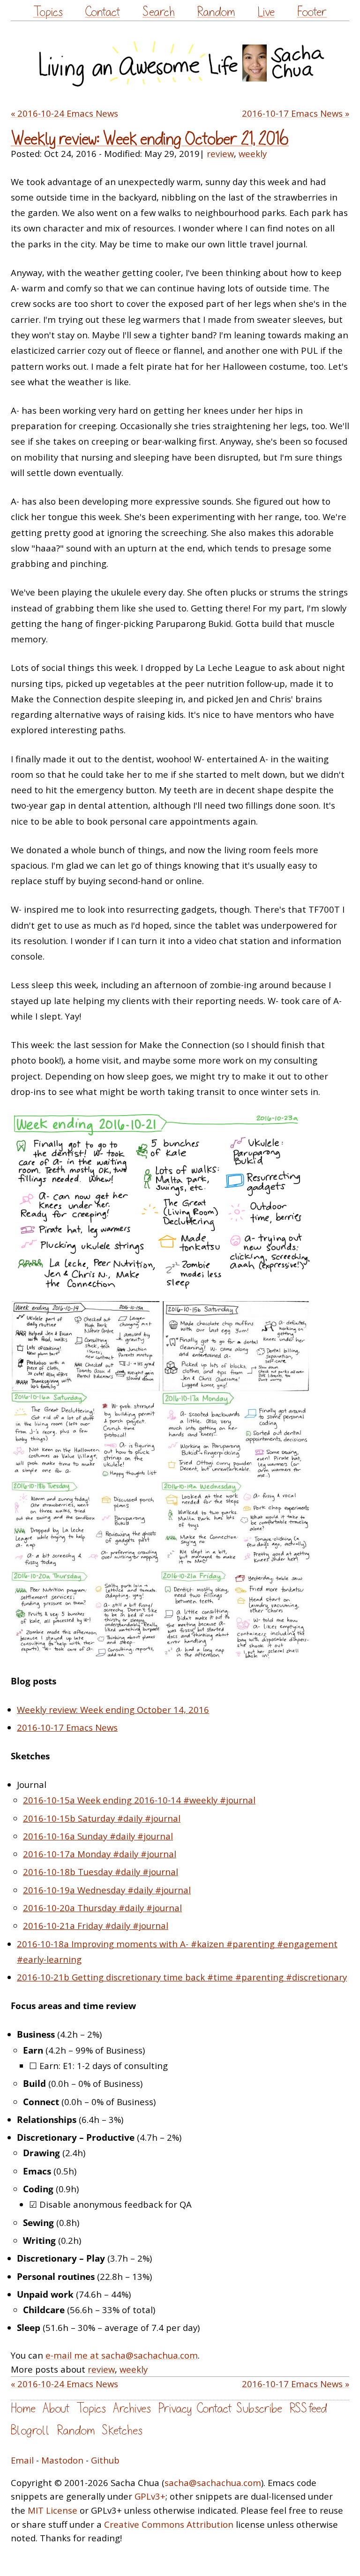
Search (159, 12)
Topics (48, 12)
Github (105, 2460)
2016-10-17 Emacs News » (296, 113)
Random (216, 12)
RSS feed (308, 2408)
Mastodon (62, 2460)
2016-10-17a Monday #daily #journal (100, 1854)
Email (22, 2460)
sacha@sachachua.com (213, 2483)
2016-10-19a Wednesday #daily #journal (107, 1890)
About (56, 2408)
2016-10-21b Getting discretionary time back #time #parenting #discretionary (182, 1977)
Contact (102, 12)
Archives (132, 2408)
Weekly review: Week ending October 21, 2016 (150, 139)
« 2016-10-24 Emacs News (64, 113)
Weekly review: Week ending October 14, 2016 (113, 1709)
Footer (312, 12)
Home (23, 2408)
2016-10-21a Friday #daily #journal (96, 1925)
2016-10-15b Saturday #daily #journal (102, 1818)
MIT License (52, 2510)
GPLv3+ (150, 2496)
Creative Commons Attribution (169, 2524)
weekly (253, 153)
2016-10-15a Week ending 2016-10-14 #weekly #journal (139, 1800)
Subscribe (259, 2408)
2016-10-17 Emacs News (67, 1727)
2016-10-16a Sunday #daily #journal (98, 1836)
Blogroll (30, 2431)
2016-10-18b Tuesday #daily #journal (101, 1872)
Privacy (175, 2408)
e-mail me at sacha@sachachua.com (122, 2355)
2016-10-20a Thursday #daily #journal (102, 1908)
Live (266, 12)
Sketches (122, 2431)
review (220, 153)
